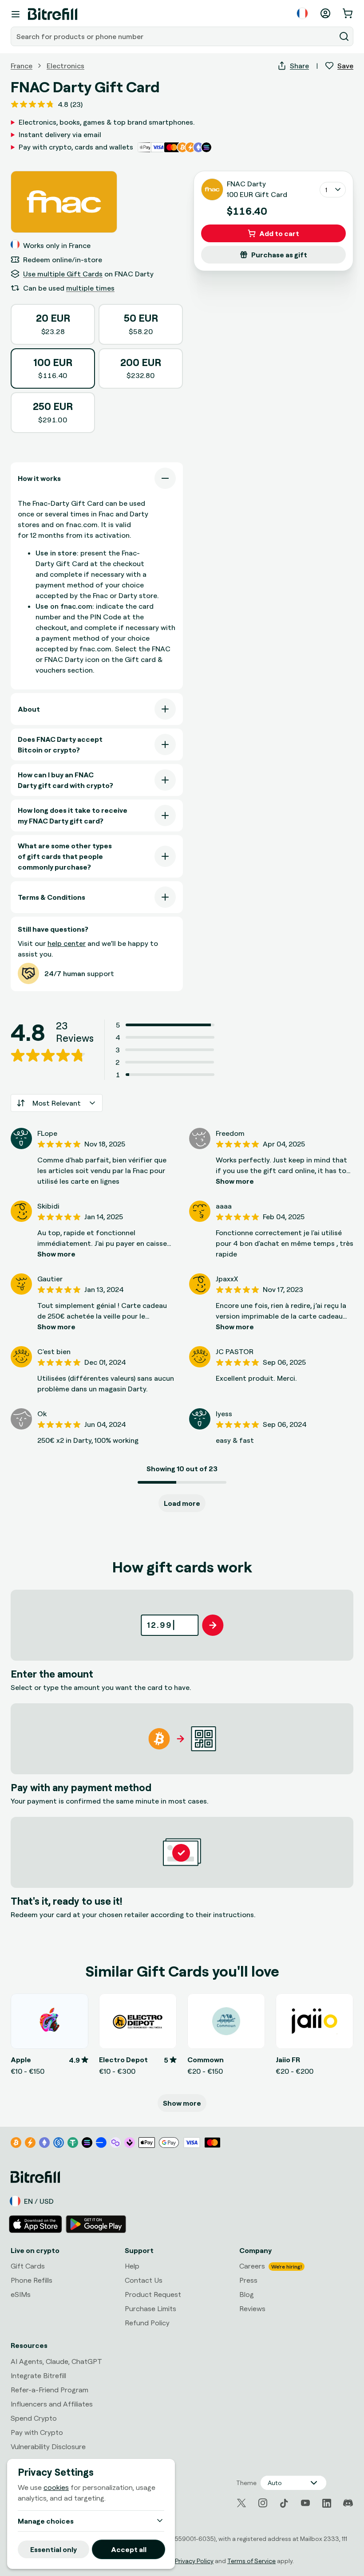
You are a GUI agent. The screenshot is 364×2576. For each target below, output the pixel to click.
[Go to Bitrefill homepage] (53, 14)
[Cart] (348, 13)
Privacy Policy (194, 2561)
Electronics (65, 66)
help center (67, 943)
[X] (241, 2503)
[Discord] (348, 2503)
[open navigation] (16, 14)
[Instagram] (263, 2503)
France (22, 66)
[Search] (344, 36)
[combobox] (174, 36)
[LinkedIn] (327, 2503)
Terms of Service (251, 2561)
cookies (56, 2487)
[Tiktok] (284, 2503)
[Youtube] (305, 2503)
